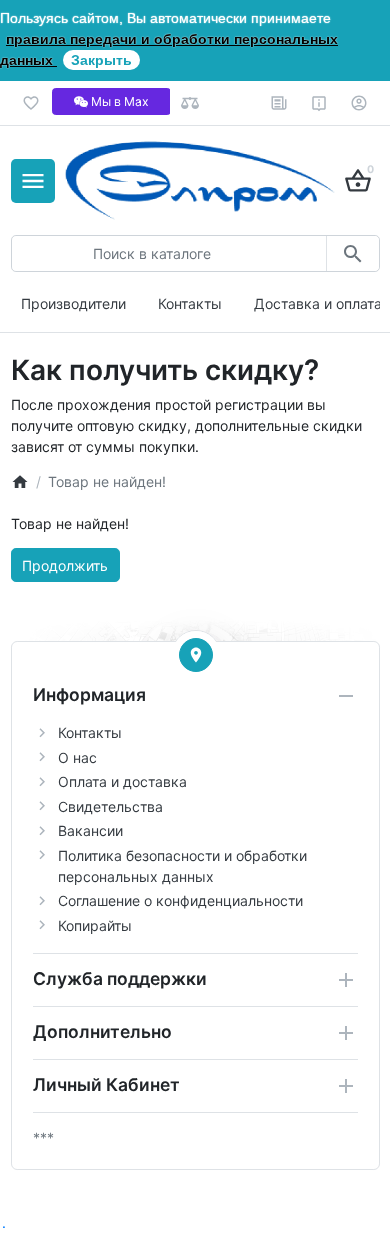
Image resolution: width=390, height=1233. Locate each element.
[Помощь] (319, 103)
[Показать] (196, 655)
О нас (77, 757)
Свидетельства (110, 806)
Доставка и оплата (318, 303)
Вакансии (90, 830)
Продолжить (65, 565)
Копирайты (95, 925)
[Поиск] (352, 253)
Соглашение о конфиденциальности (180, 900)
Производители (73, 303)
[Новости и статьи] (279, 103)
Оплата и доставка (122, 781)
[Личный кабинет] (359, 103)
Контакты (190, 303)
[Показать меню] (33, 181)
